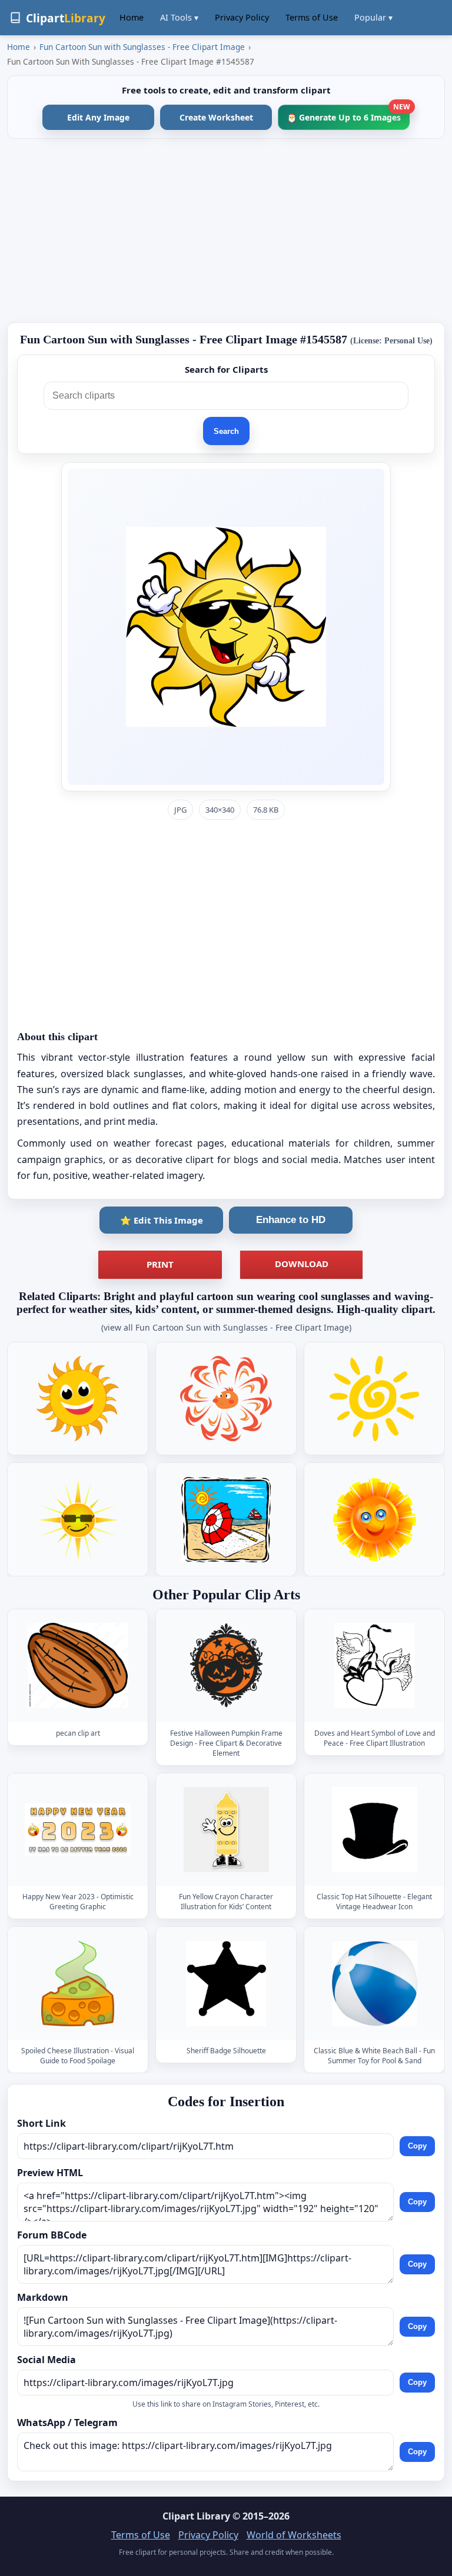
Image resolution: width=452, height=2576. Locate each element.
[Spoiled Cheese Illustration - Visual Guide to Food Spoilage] (78, 1984)
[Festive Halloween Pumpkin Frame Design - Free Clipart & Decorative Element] (226, 1665)
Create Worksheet (216, 117)
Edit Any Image (98, 117)
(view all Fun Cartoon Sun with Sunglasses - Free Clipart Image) (226, 1327)
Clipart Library (196, 2516)
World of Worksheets (294, 2535)
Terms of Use (312, 17)
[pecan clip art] (78, 1665)
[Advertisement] (226, 230)
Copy (417, 2146)
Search (226, 431)
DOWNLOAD (302, 1264)
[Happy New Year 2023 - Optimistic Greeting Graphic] (78, 1830)
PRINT (160, 1264)
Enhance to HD (291, 1220)
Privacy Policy (242, 17)
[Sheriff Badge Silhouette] (226, 1984)
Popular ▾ (373, 17)
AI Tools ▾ (179, 17)
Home (132, 17)
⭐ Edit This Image (162, 1220)
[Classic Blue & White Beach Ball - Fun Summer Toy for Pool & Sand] (374, 1984)
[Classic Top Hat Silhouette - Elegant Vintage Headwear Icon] (374, 1830)
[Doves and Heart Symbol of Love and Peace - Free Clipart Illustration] (374, 1665)
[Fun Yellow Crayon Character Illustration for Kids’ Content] (226, 1830)
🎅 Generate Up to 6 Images (348, 114)
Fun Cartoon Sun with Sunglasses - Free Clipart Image (142, 47)
